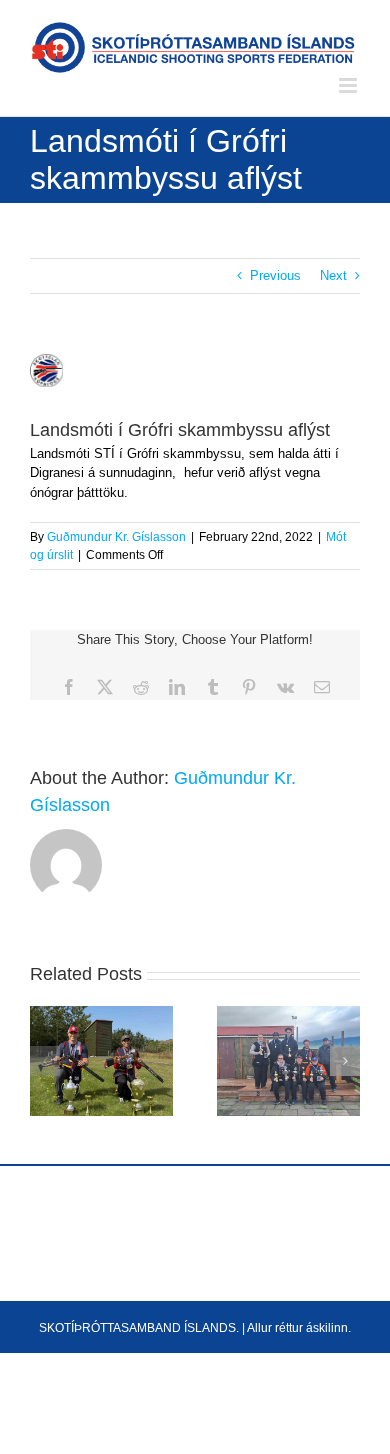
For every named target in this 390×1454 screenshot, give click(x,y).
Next (333, 275)
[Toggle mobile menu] (349, 85)
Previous (275, 275)
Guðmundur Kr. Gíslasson (116, 537)
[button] (45, 1061)
